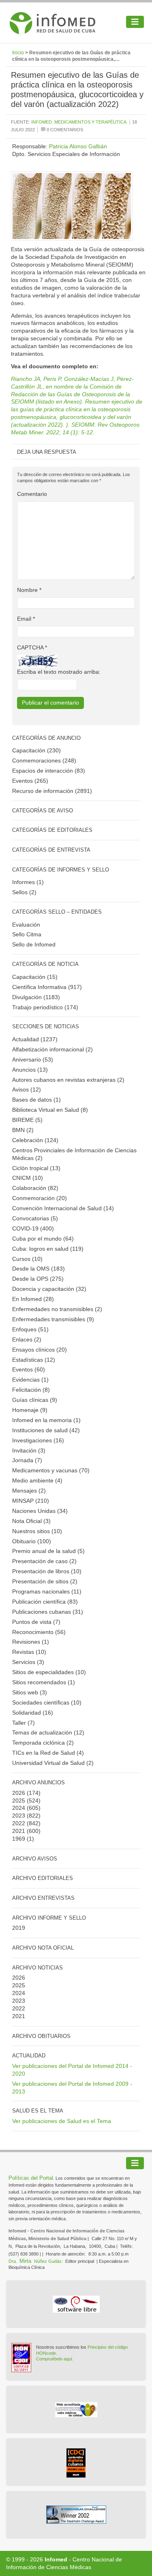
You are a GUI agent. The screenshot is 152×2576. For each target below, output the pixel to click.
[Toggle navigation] (135, 22)
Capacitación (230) (36, 750)
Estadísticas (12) (34, 1360)
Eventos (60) (29, 1369)
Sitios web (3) (30, 1692)
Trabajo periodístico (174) (45, 1007)
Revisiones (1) (31, 1642)
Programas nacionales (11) (47, 1591)
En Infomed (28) (33, 1299)
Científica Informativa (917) (47, 987)
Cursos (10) (27, 1259)
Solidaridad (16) (33, 1713)
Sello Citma (27, 934)
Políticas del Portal (31, 2178)
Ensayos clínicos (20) (40, 1350)
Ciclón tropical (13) (36, 1168)
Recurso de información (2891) (52, 791)
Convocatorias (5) (35, 1218)
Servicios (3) (28, 1662)
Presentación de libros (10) (47, 1571)
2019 (19, 1928)
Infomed (56, 2559)
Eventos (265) (30, 781)
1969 (19, 1839)
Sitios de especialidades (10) (49, 1672)
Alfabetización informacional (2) (52, 1049)
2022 (19, 1823)
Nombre (29, 590)
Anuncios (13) (30, 1070)
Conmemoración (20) (40, 1198)
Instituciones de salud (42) (46, 1430)
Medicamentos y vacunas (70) (51, 1470)
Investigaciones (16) (38, 1440)
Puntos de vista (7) (36, 1622)
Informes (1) (28, 882)
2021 (19, 1831)
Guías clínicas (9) (35, 1400)
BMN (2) (23, 1130)
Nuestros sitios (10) (37, 1531)
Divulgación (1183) (36, 997)
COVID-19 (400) (33, 1228)
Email (26, 619)
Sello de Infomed (34, 944)
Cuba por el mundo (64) (43, 1239)
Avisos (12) (27, 1089)
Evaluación (26, 925)
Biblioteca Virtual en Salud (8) (50, 1110)
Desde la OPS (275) (38, 1279)
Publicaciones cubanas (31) (48, 1612)
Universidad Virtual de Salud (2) (53, 1763)
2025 (19, 1801)
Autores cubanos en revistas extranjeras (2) (68, 1080)
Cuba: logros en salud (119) (48, 1249)
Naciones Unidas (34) (40, 1511)
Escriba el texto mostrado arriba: (59, 672)
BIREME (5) (27, 1120)
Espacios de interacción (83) (49, 771)
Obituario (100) (32, 1541)
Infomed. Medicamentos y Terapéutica (79, 122)
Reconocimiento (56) (39, 1632)
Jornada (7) (27, 1460)
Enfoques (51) (30, 1329)
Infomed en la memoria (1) (46, 1420)
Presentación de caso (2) (44, 1561)
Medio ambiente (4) (37, 1480)
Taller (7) (24, 1723)
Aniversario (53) (33, 1059)
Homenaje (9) (30, 1410)
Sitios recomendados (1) (44, 1682)
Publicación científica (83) (45, 1602)
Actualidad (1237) (35, 1039)
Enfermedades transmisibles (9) (53, 1319)
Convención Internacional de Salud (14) (63, 1208)
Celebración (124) (35, 1140)
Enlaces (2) (27, 1339)
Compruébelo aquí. (55, 2359)
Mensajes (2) (29, 1491)
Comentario (32, 494)
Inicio (18, 53)
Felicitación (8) (31, 1390)
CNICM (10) (28, 1178)
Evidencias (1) (30, 1380)
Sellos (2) (24, 892)
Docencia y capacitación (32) (49, 1289)
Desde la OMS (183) (39, 1269)
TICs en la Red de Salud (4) (48, 1753)
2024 (19, 1808)
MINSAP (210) (31, 1501)
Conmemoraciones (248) (44, 760)
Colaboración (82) (35, 1188)
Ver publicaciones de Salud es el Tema (62, 2121)
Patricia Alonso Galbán (78, 146)
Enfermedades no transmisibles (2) (57, 1309)
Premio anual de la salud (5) (48, 1551)
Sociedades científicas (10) (47, 1702)
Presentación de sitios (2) (45, 1581)
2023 (19, 1816)
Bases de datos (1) (36, 1100)
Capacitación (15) (35, 977)
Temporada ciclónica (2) (43, 1743)
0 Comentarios (64, 130)
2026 (19, 1793)
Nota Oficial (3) (31, 1521)
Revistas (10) (29, 1652)
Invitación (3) (29, 1450)
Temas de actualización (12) (48, 1732)
